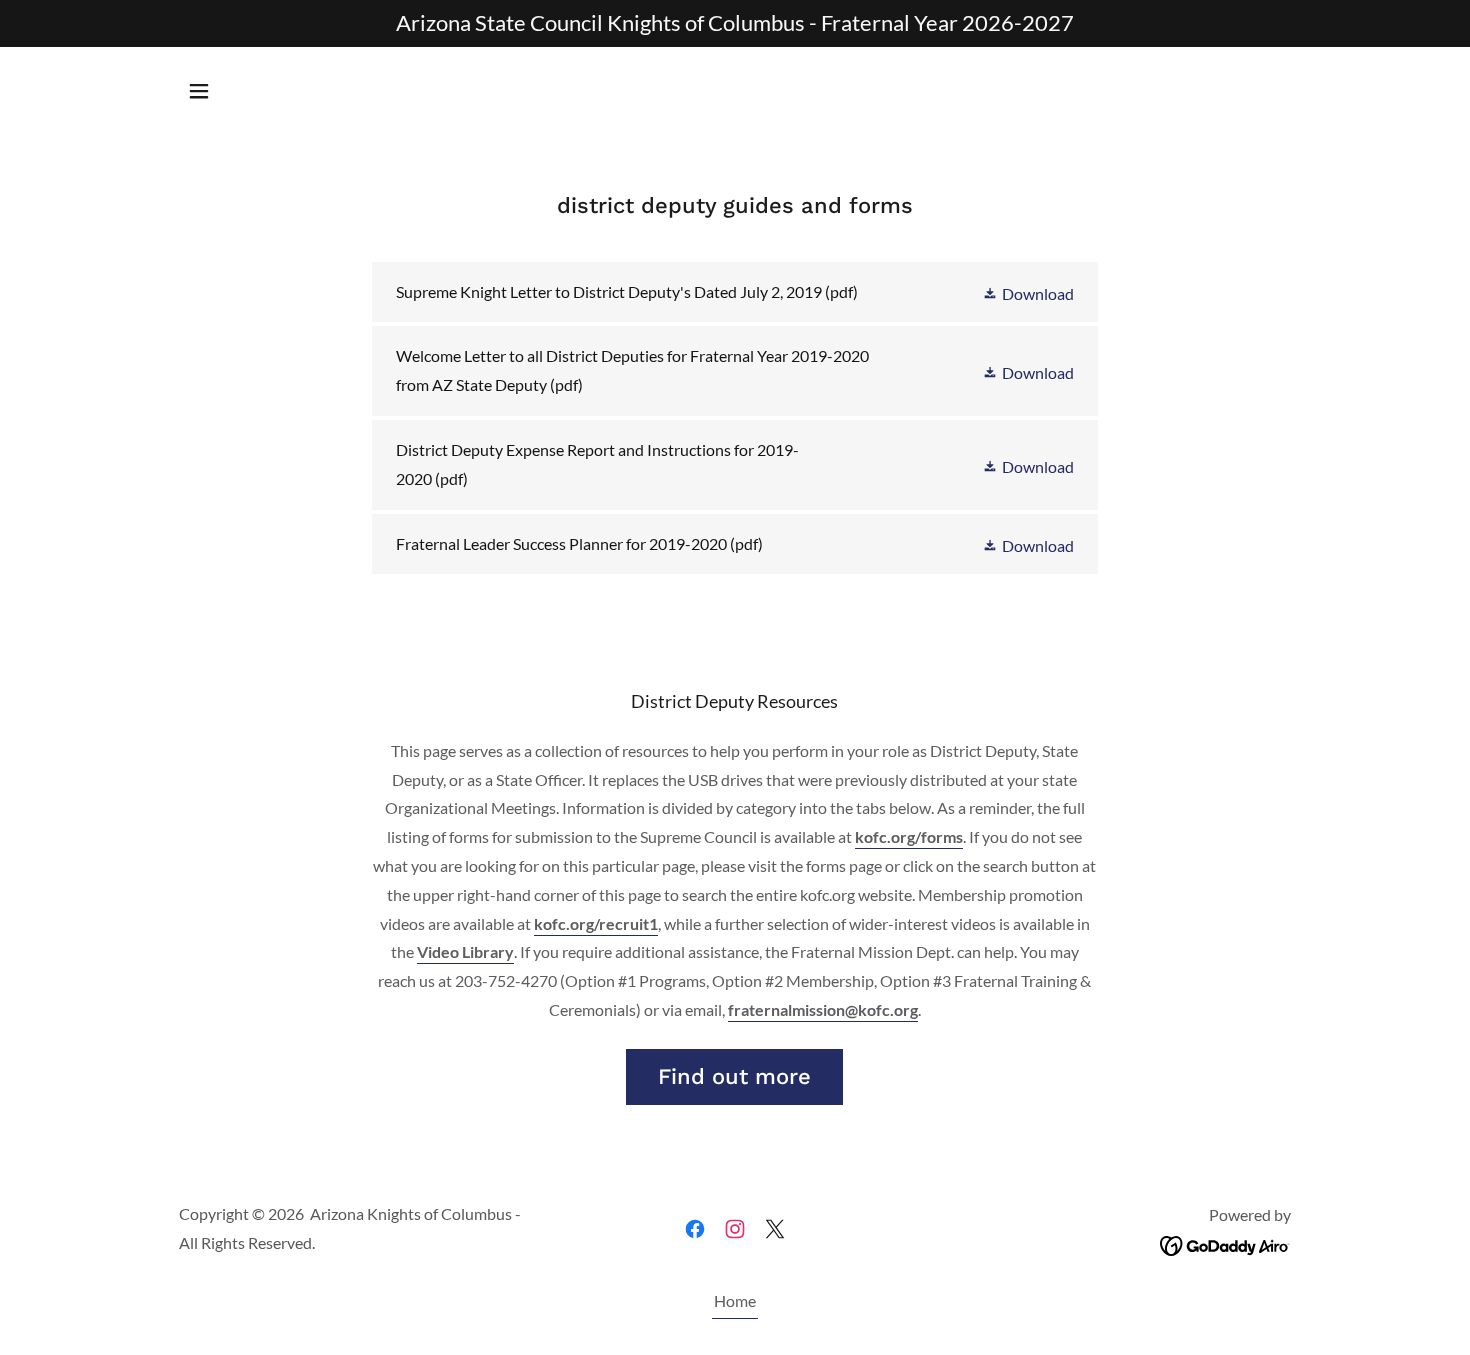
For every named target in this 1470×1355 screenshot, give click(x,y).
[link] (734, 292)
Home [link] (735, 1300)
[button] (199, 91)
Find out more (734, 1076)
